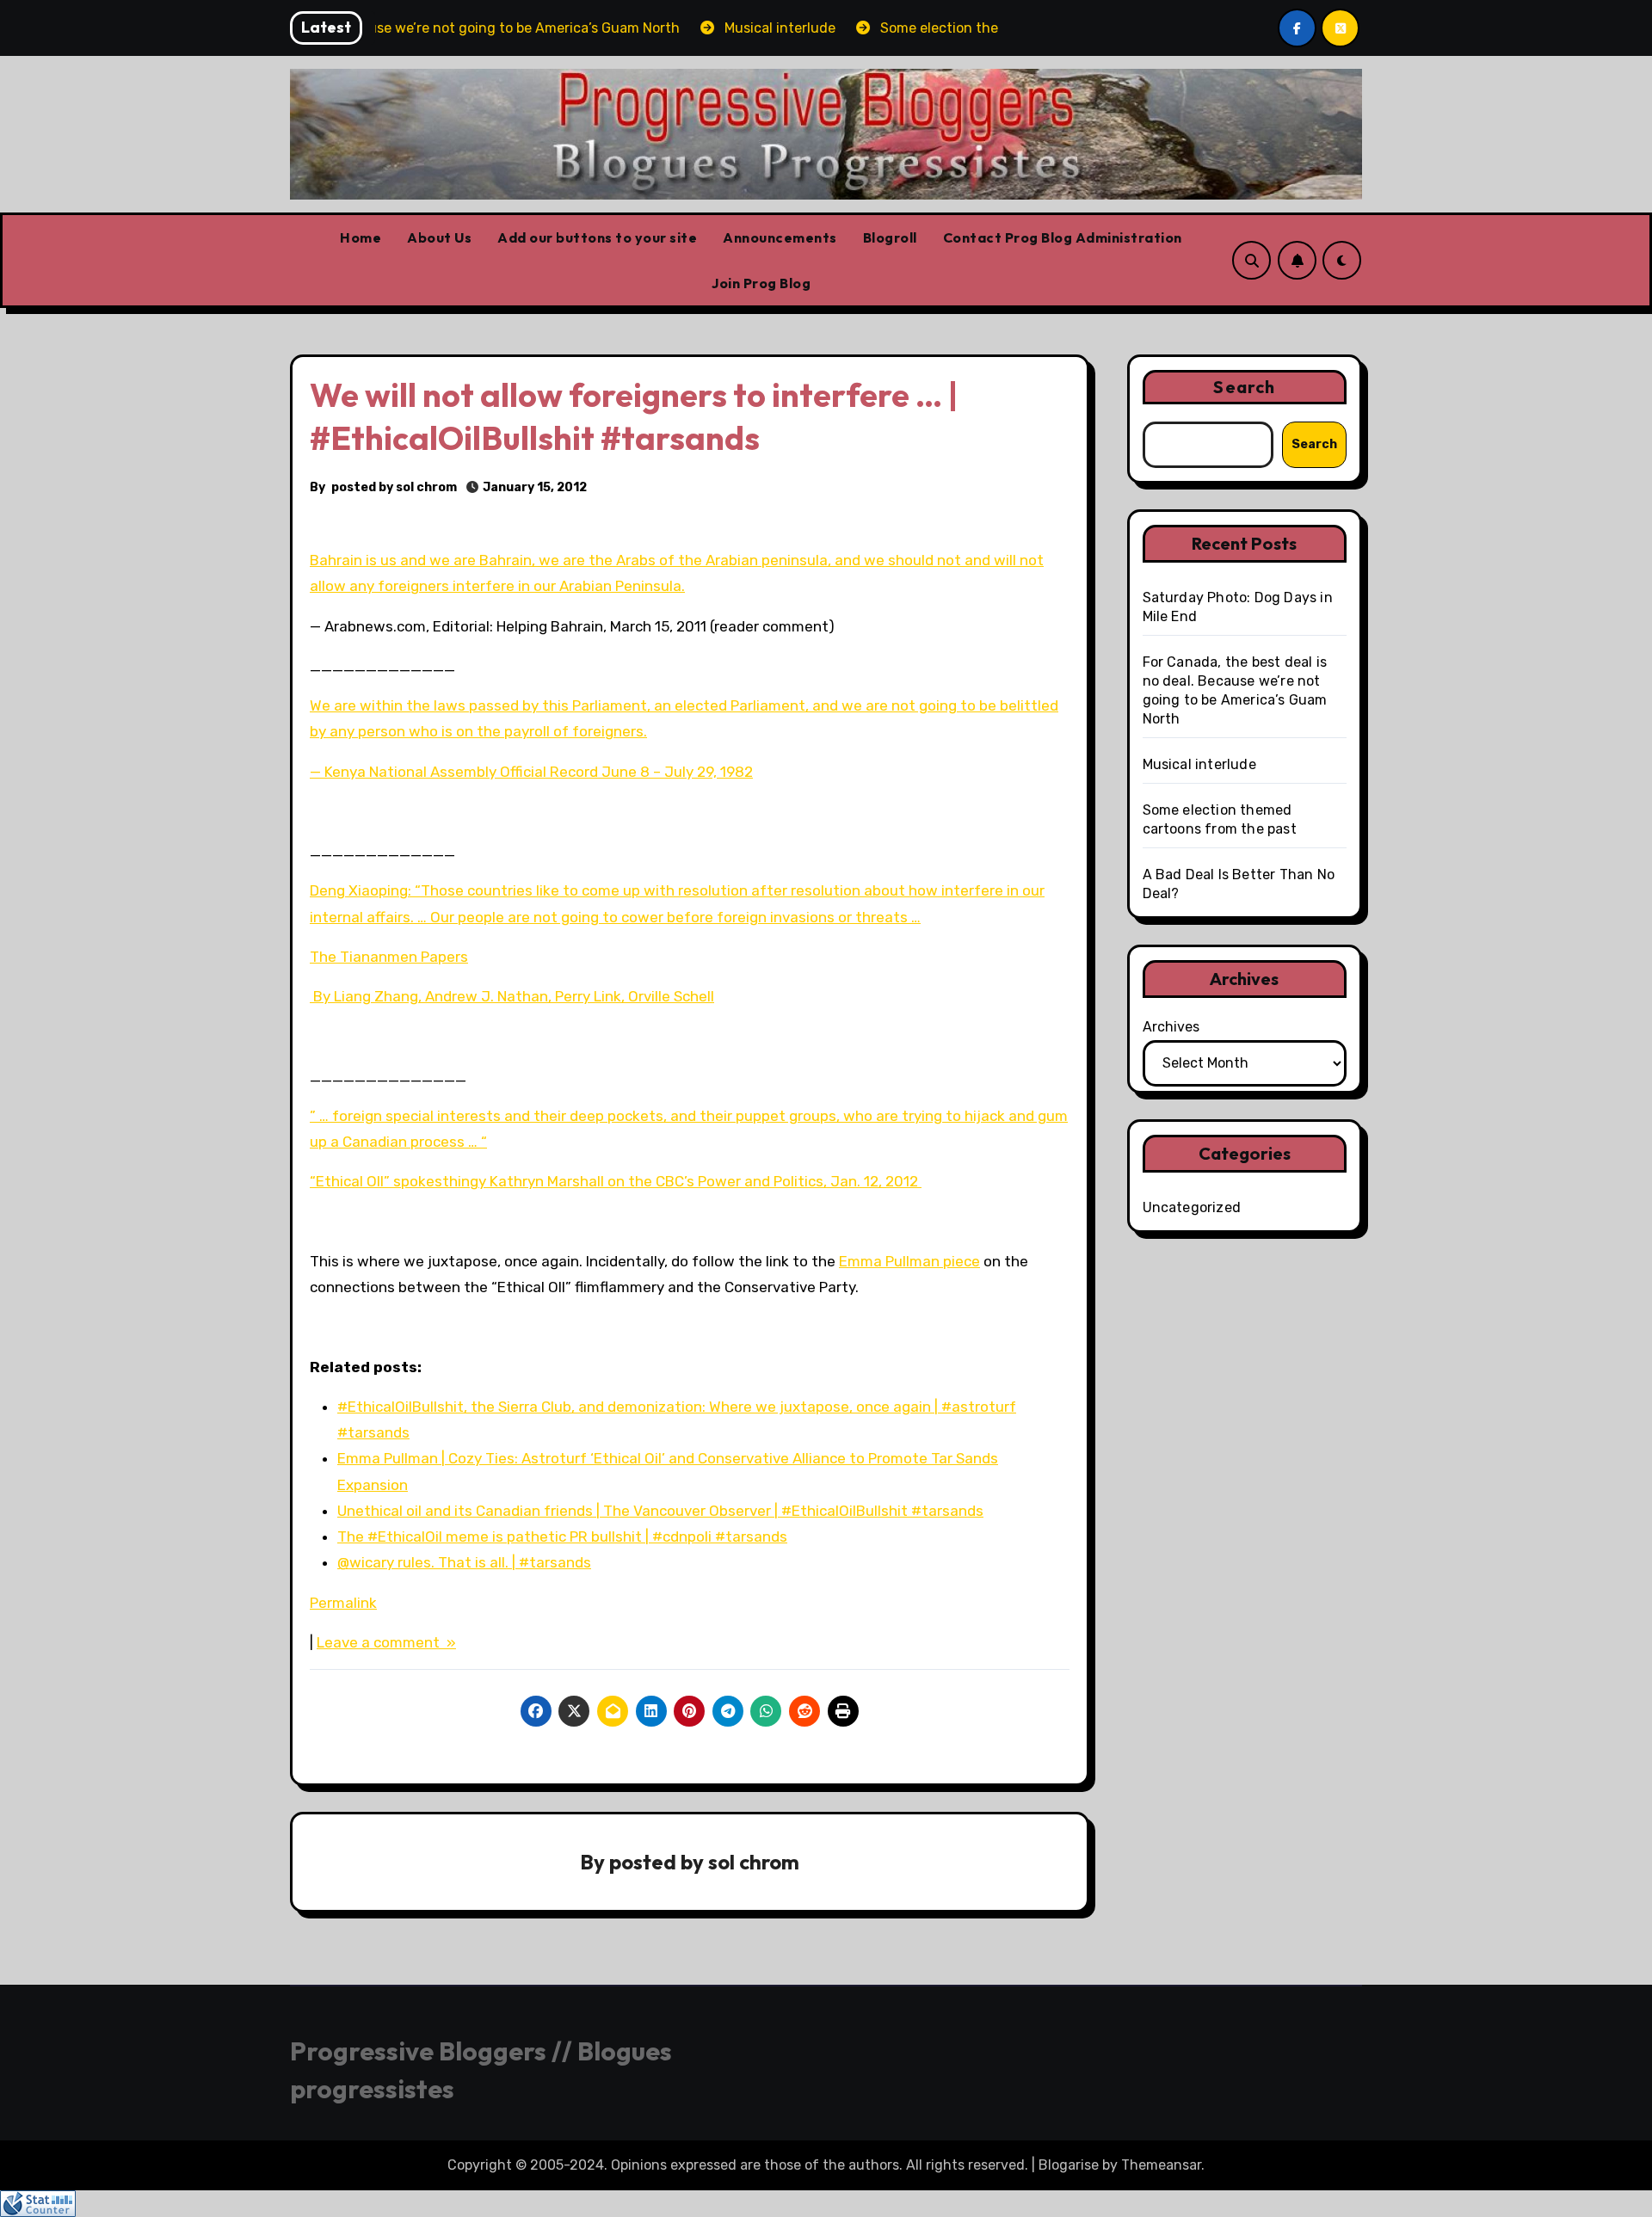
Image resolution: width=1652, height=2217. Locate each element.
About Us (439, 237)
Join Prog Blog (761, 283)
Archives (1171, 1027)
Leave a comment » (386, 1642)
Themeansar (1161, 2165)
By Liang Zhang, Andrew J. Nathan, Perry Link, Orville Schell (512, 996)
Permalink (343, 1603)
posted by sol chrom (394, 487)
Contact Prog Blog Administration (1063, 237)
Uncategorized (1192, 1207)
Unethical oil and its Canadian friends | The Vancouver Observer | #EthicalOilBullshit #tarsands (660, 1511)
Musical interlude (1199, 764)
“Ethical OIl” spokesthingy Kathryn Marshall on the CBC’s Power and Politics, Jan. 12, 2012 (616, 1181)
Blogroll (890, 237)
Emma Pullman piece (909, 1261)
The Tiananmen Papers (389, 957)
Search (1244, 387)
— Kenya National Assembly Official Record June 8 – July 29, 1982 (531, 772)
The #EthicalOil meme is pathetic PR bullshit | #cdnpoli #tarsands (562, 1537)
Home (361, 237)
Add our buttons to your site (597, 237)
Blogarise (1069, 2165)
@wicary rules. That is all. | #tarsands (464, 1562)
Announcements (780, 237)
